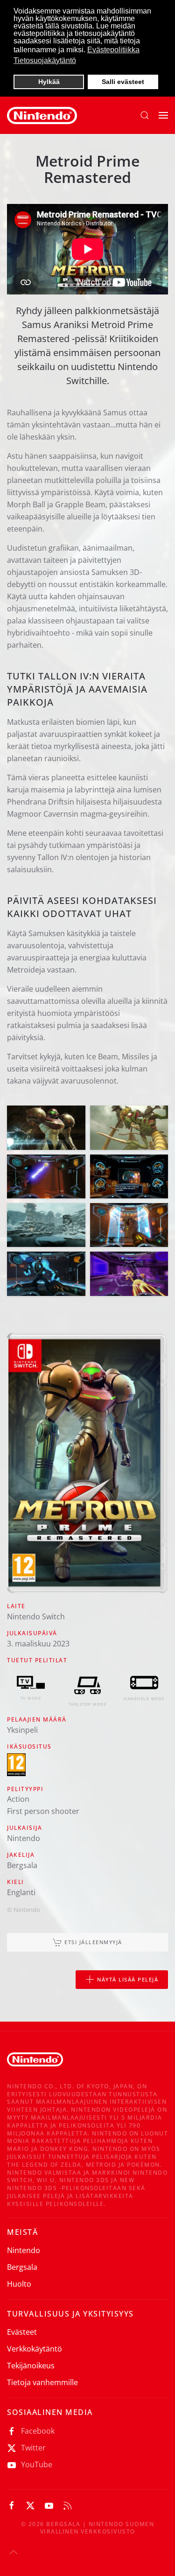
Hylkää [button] (49, 82)
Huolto (19, 2284)
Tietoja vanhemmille (42, 2382)
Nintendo (24, 2250)
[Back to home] (42, 115)
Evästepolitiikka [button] (113, 50)
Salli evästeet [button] (123, 82)
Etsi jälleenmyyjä (93, 1942)
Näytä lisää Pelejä (128, 1979)
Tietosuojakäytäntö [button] (45, 60)
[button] (145, 115)
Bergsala (22, 2267)
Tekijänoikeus (31, 2366)
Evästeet (22, 2332)
